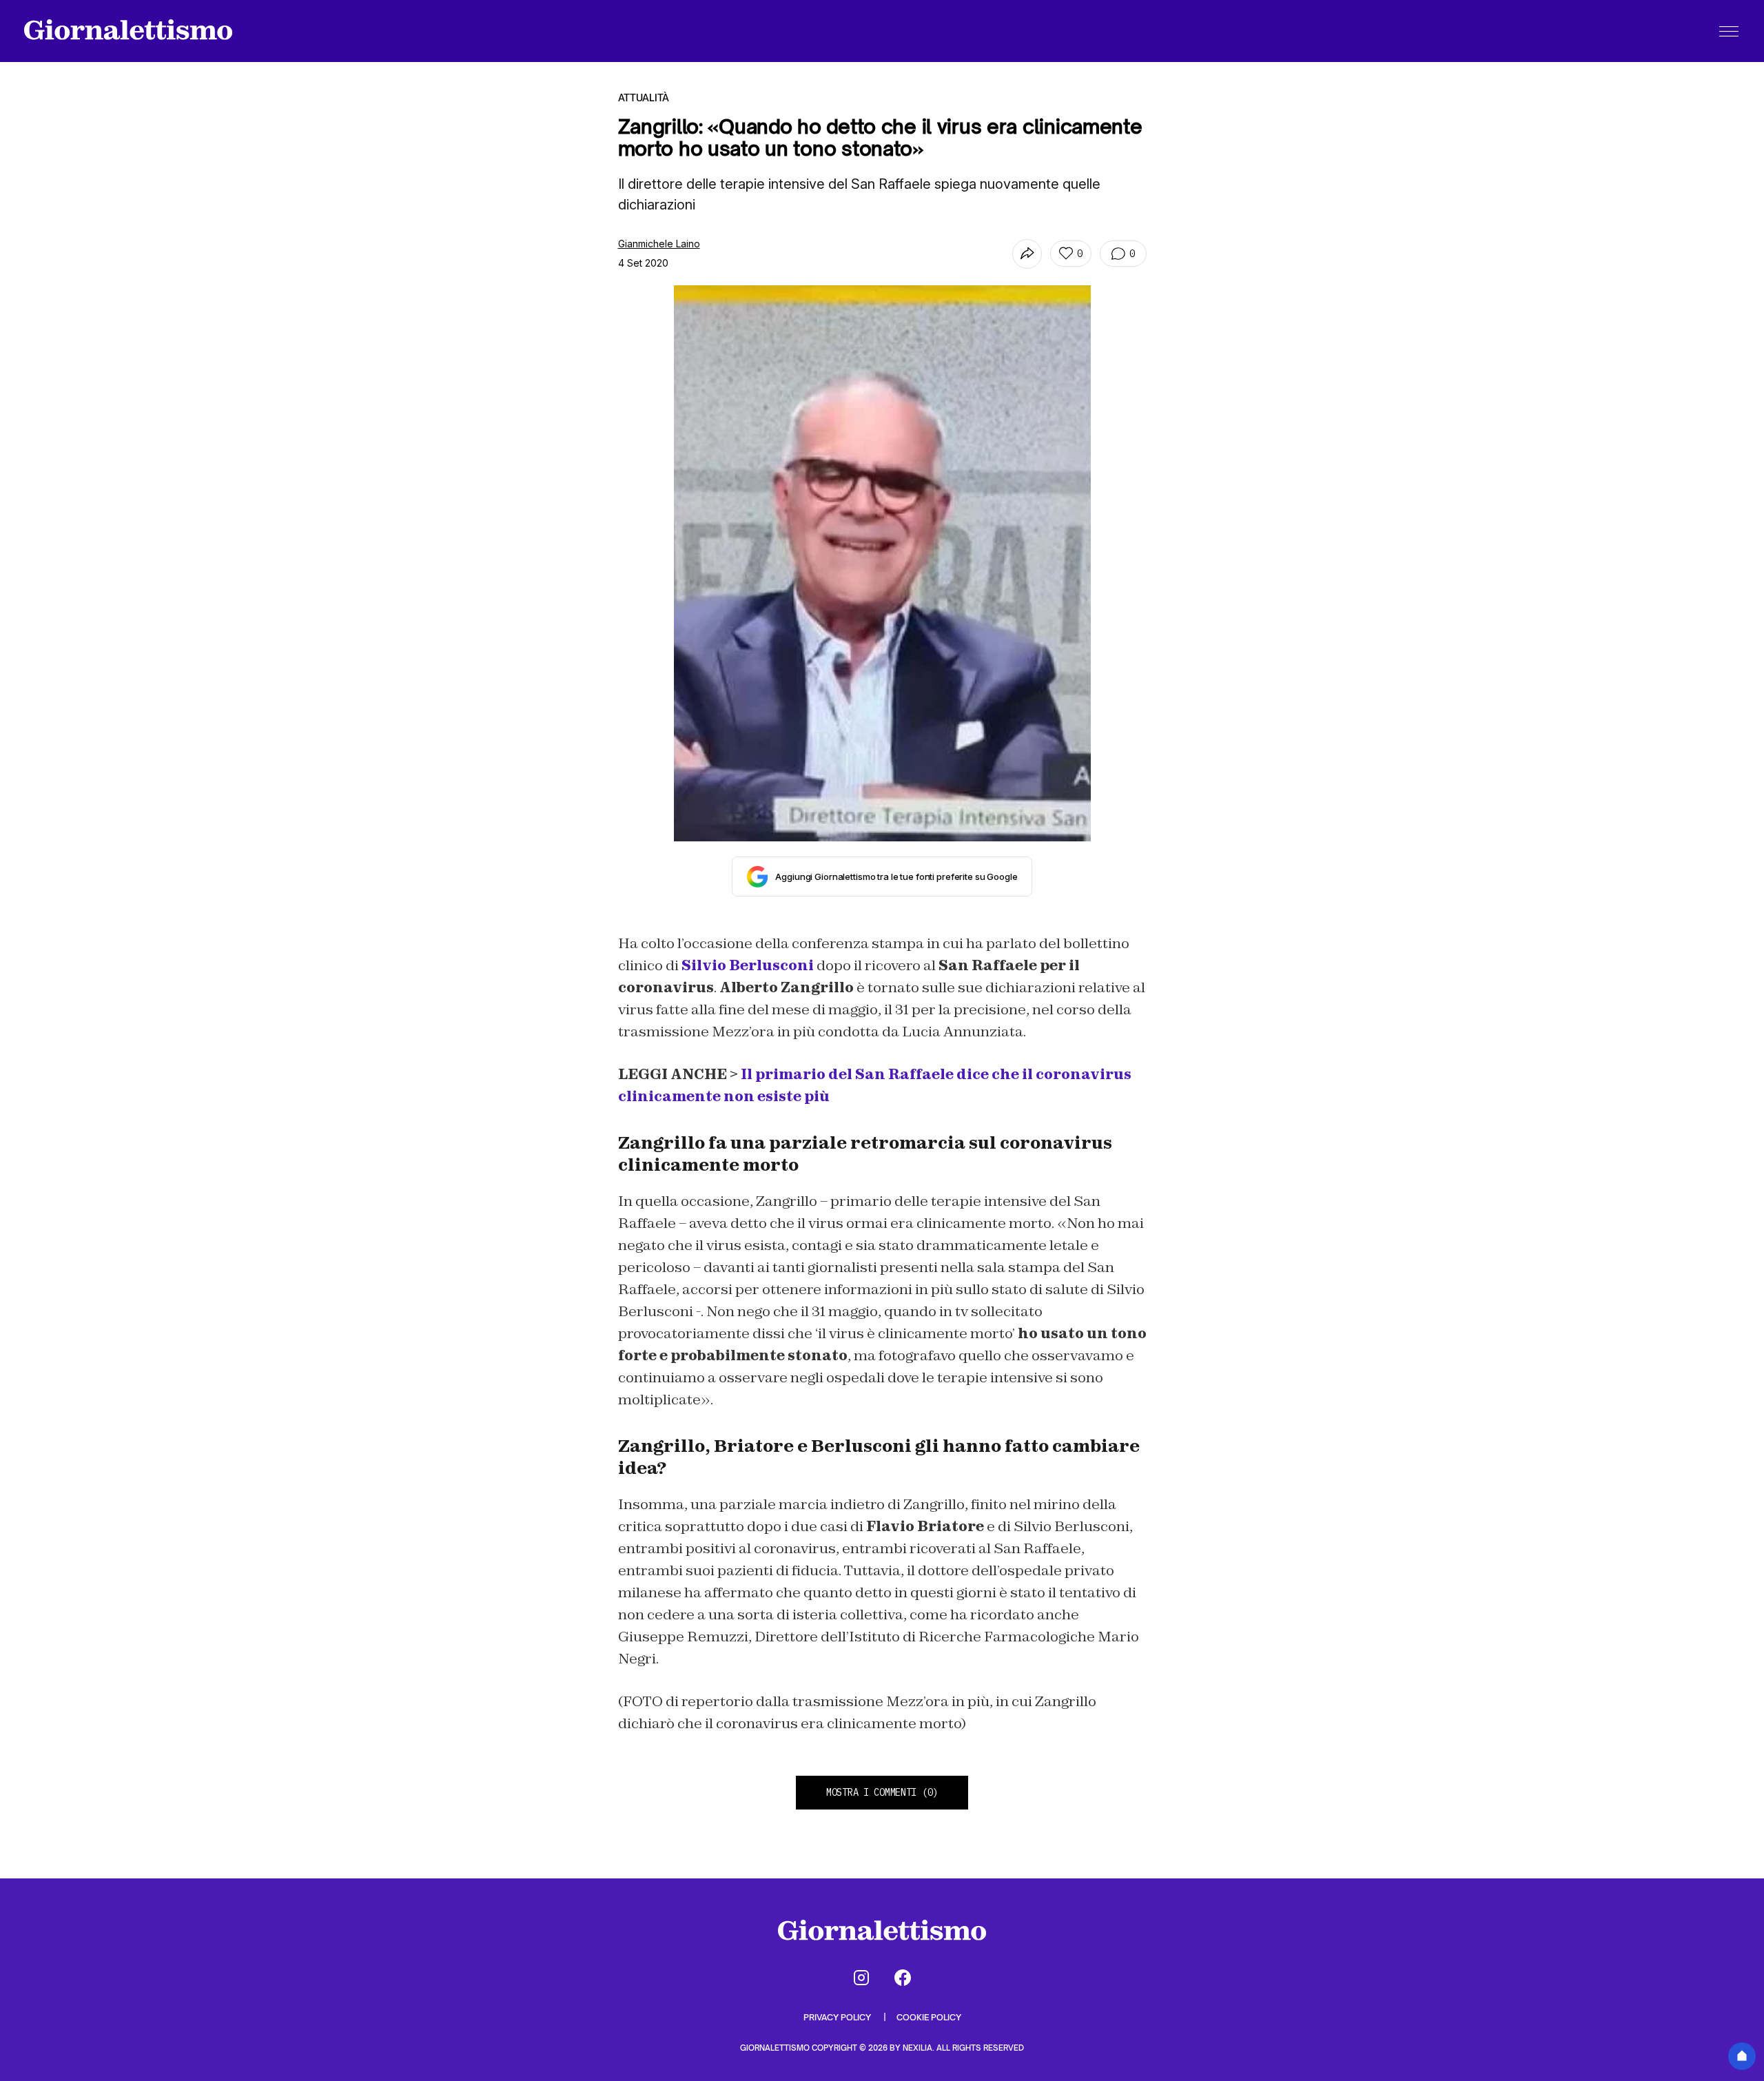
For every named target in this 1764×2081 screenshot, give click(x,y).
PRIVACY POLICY (838, 2017)
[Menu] (1729, 31)
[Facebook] (903, 1978)
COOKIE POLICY (929, 2017)
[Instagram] (861, 1978)
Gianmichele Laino (659, 244)
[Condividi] (1027, 254)
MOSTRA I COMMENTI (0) (882, 1792)
